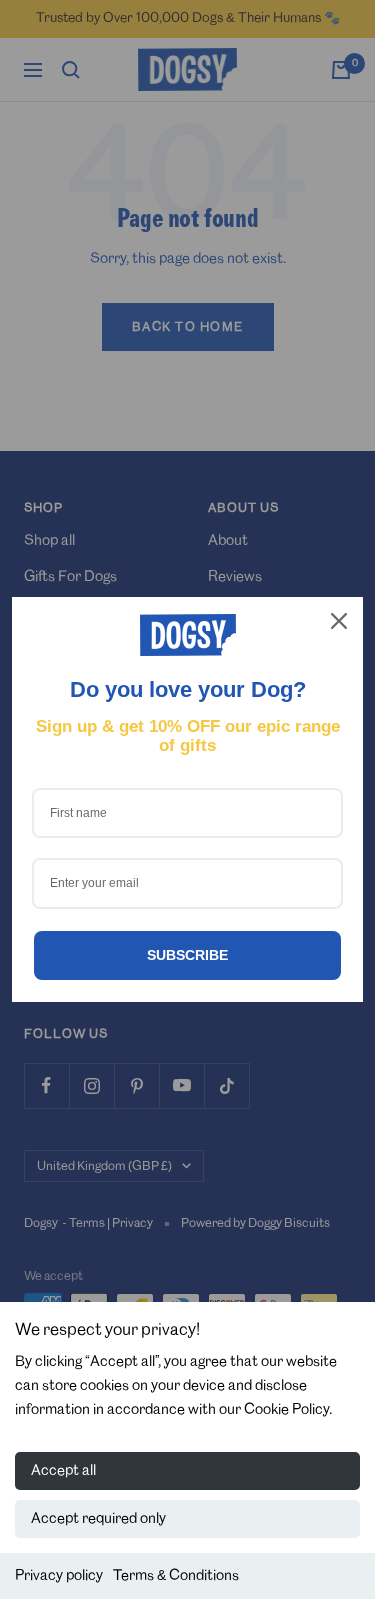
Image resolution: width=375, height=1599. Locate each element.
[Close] (339, 621)
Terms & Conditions (176, 1576)
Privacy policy (59, 1576)
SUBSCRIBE (187, 955)
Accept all (63, 1471)
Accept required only (98, 1519)
